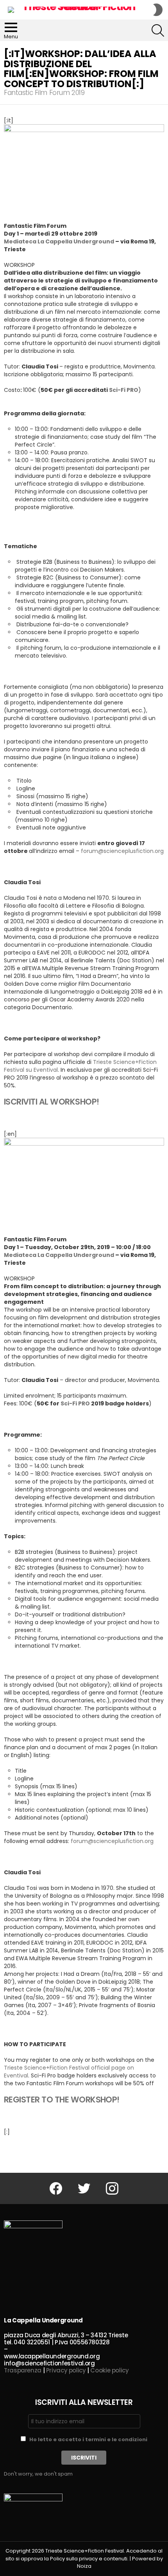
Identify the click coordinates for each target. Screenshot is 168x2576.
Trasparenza (23, 2370)
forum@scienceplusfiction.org (122, 851)
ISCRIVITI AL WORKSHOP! (51, 1102)
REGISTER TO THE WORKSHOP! (62, 2100)
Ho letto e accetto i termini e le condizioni (88, 2439)
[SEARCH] (158, 30)
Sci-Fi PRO (75, 1403)
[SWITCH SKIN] (158, 10)
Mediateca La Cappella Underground (59, 241)
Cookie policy (109, 2370)
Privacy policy (66, 2370)
